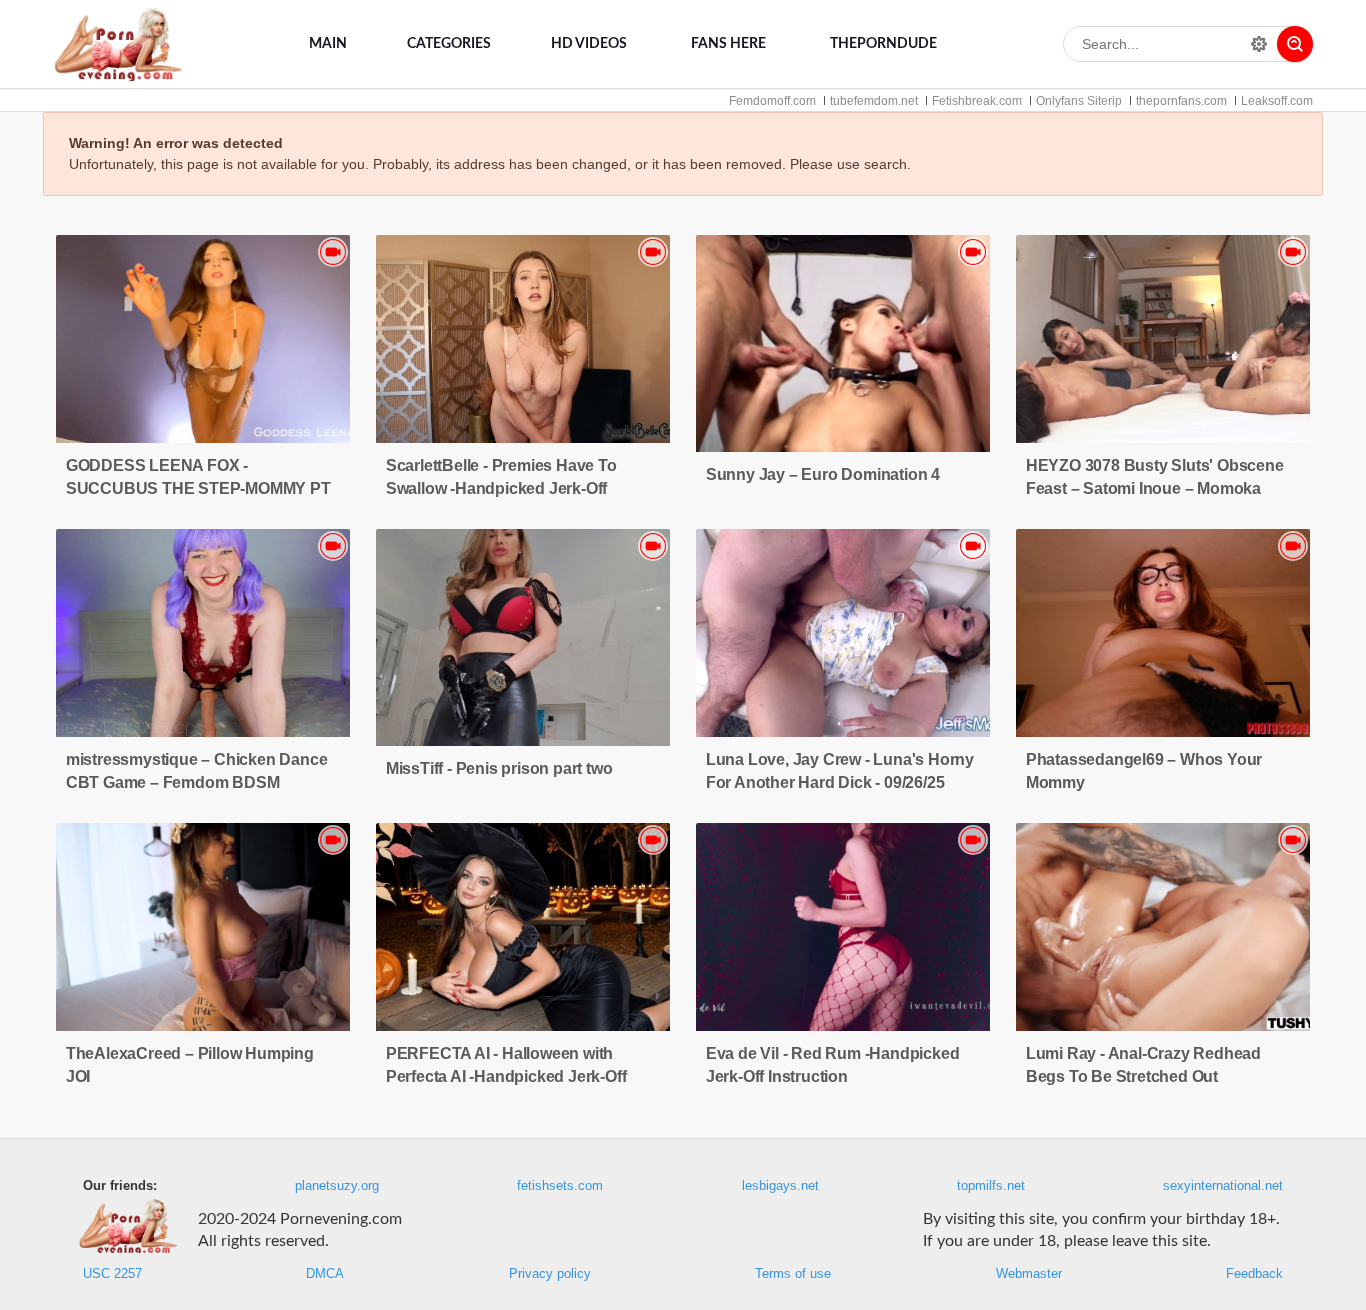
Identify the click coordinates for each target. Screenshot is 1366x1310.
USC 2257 (112, 1274)
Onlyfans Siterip (1079, 101)
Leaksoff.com (1277, 101)
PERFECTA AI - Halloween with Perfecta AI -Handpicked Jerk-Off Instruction (506, 1076)
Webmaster (1029, 1274)
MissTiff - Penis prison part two (499, 768)
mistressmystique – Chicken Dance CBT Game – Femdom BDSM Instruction (197, 782)
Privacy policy (550, 1274)
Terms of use (793, 1274)
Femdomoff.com (772, 101)
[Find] (1295, 44)
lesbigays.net (780, 1186)
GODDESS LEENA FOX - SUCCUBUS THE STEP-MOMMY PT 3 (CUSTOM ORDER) (198, 488)
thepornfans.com (1181, 101)
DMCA (325, 1274)
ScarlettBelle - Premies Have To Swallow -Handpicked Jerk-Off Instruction (501, 488)
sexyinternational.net (1223, 1186)
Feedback (1254, 1274)
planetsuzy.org (337, 1186)
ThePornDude (883, 44)
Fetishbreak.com (977, 101)
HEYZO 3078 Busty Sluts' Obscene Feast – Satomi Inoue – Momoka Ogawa (1155, 488)
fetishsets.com (560, 1186)
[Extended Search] (1259, 44)
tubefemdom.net (874, 101)
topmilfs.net (991, 1186)
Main (328, 44)
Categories (449, 44)
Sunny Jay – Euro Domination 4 (823, 474)
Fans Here (728, 44)
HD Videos (589, 44)
